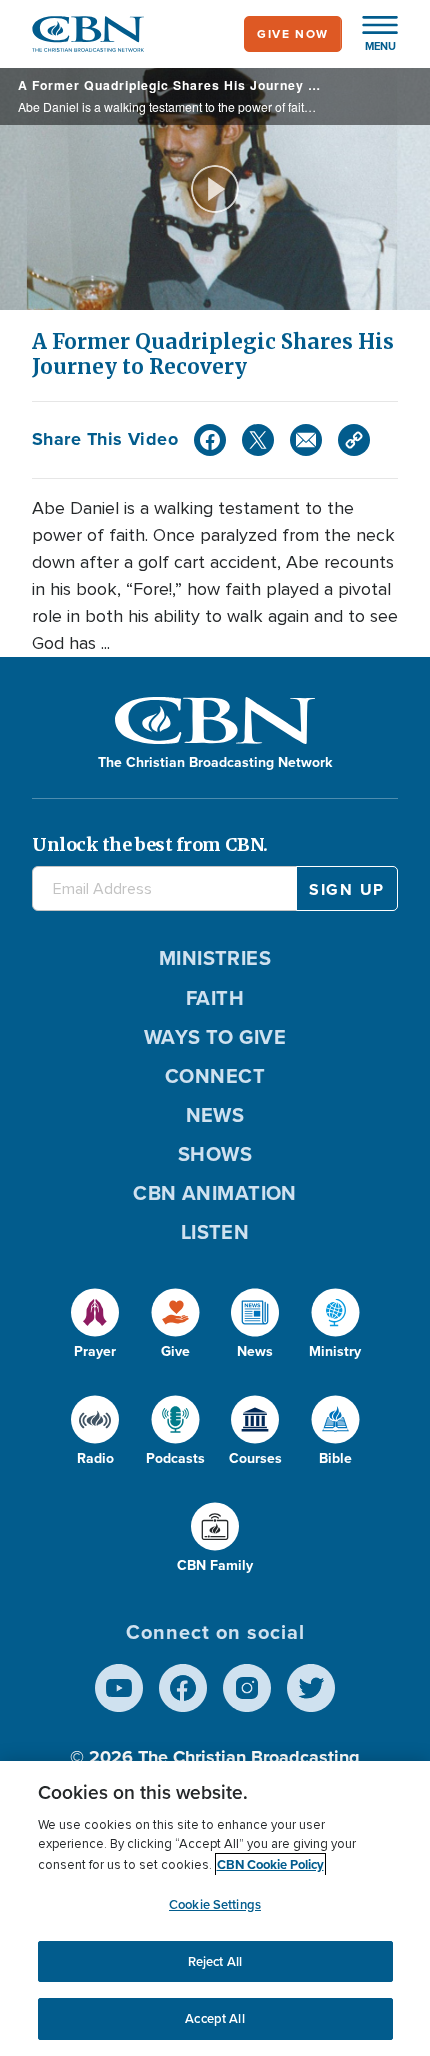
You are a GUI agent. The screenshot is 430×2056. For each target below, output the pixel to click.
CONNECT (215, 1076)
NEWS (215, 1115)
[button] (370, 34)
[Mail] (306, 440)
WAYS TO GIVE (215, 1037)
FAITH (215, 998)
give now (293, 34)
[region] (215, 1908)
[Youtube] (119, 1688)
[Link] (354, 440)
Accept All (214, 2018)
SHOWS (215, 1154)
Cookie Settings (215, 1904)
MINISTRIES (215, 958)
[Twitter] (258, 440)
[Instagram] (247, 1688)
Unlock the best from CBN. (150, 844)
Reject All (215, 1961)
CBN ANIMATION (215, 1193)
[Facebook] (210, 440)
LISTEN (215, 1232)
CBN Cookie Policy (270, 1864)
